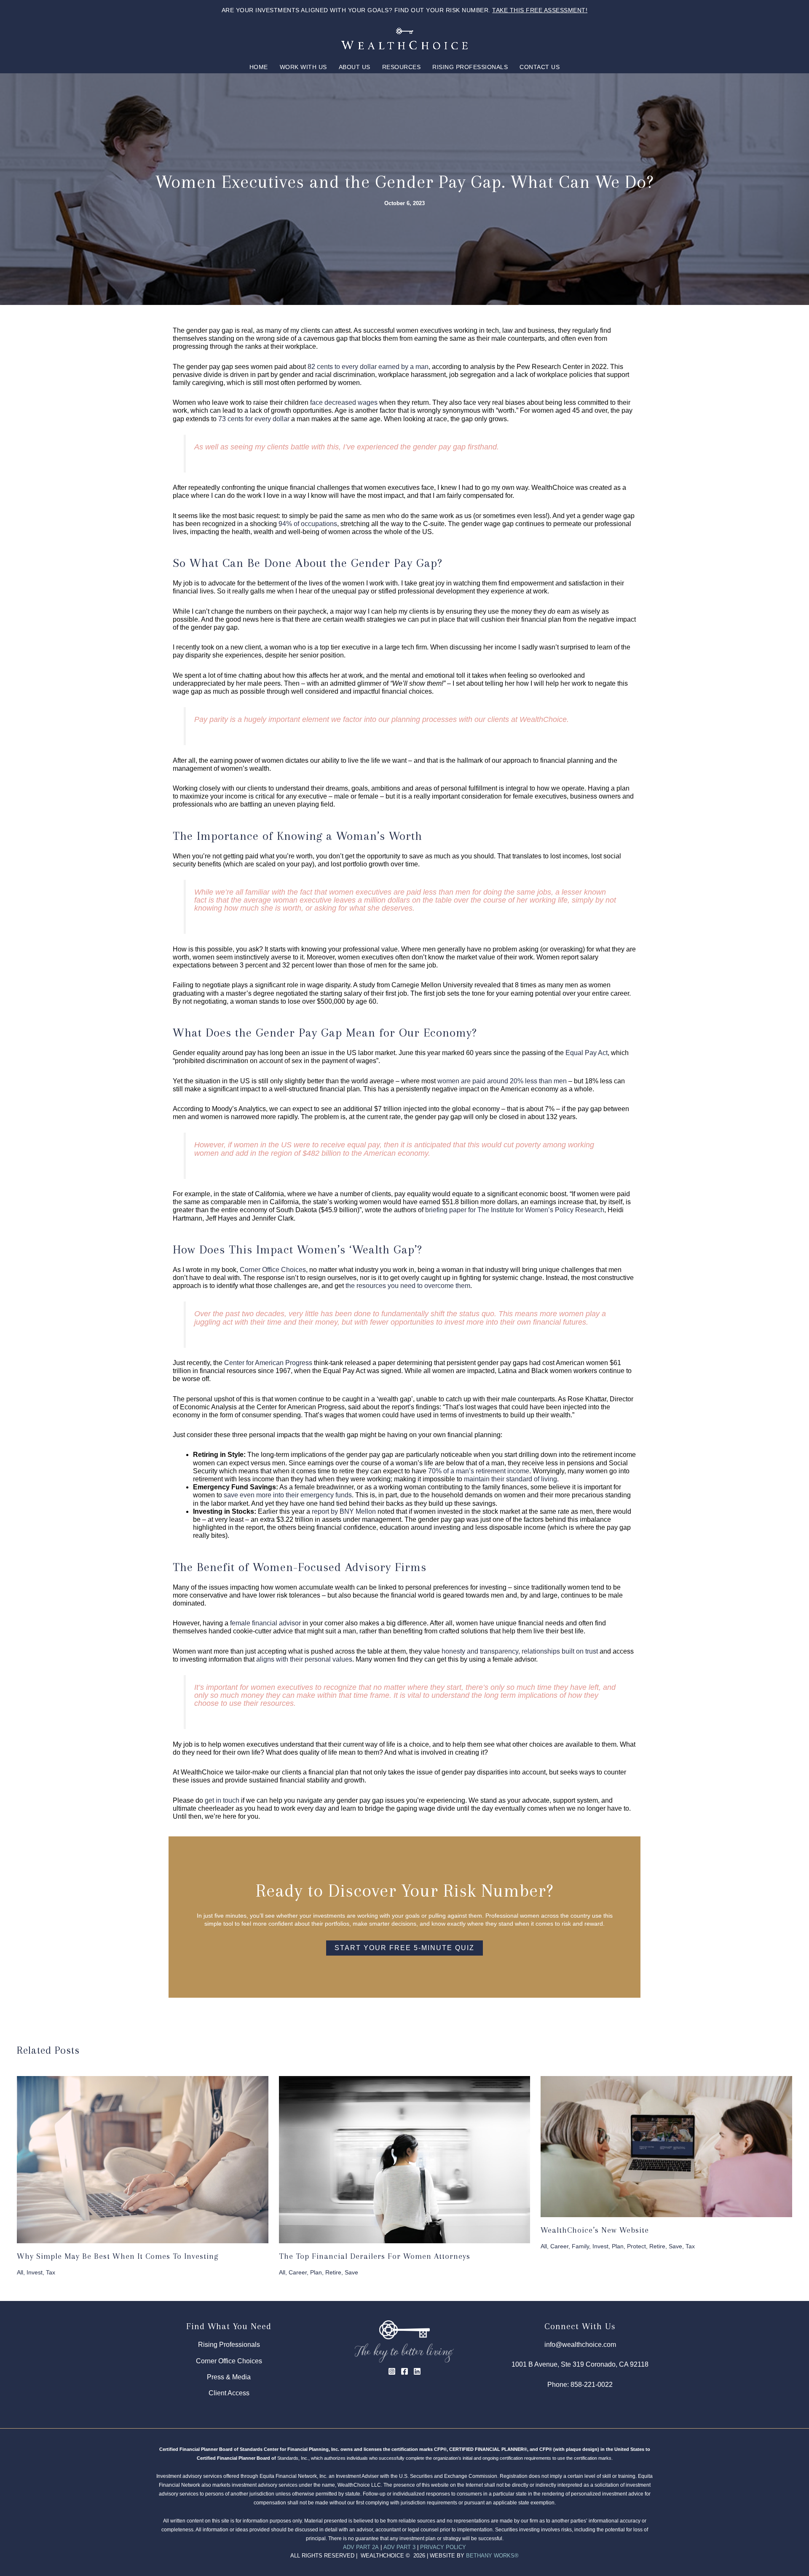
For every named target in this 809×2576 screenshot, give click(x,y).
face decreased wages (344, 402)
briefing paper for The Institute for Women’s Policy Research (515, 1210)
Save (351, 2272)
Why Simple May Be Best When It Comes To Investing (118, 2256)
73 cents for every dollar (254, 419)
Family (580, 2246)
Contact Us (540, 67)
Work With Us (303, 67)
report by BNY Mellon (344, 1511)
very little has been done (330, 1314)
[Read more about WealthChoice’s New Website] (666, 2146)
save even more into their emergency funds (288, 1495)
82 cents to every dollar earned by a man (368, 367)
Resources (402, 67)
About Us (355, 67)
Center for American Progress (268, 1363)
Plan (316, 2272)
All (20, 2272)
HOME (259, 67)
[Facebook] (404, 2371)
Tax (51, 2272)
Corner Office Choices (273, 1270)
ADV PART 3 (399, 2547)
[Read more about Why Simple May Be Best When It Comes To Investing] (143, 2159)
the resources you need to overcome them (408, 1286)
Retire (333, 2272)
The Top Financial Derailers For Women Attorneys (375, 2256)
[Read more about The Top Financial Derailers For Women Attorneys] (405, 2159)
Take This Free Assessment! (540, 10)
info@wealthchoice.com (580, 2345)
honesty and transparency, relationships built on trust (520, 1651)
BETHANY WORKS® (492, 2556)
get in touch (222, 1800)
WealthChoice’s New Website (595, 2230)
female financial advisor (265, 1623)
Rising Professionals (470, 67)
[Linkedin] (417, 2371)
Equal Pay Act (587, 1053)
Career (298, 2272)
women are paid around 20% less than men (502, 1081)
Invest (35, 2272)
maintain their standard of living (510, 1479)
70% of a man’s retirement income (479, 1471)
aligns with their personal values (304, 1659)
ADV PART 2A (361, 2547)
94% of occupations (308, 524)
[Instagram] (392, 2371)
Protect (636, 2246)
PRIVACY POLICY (443, 2547)
